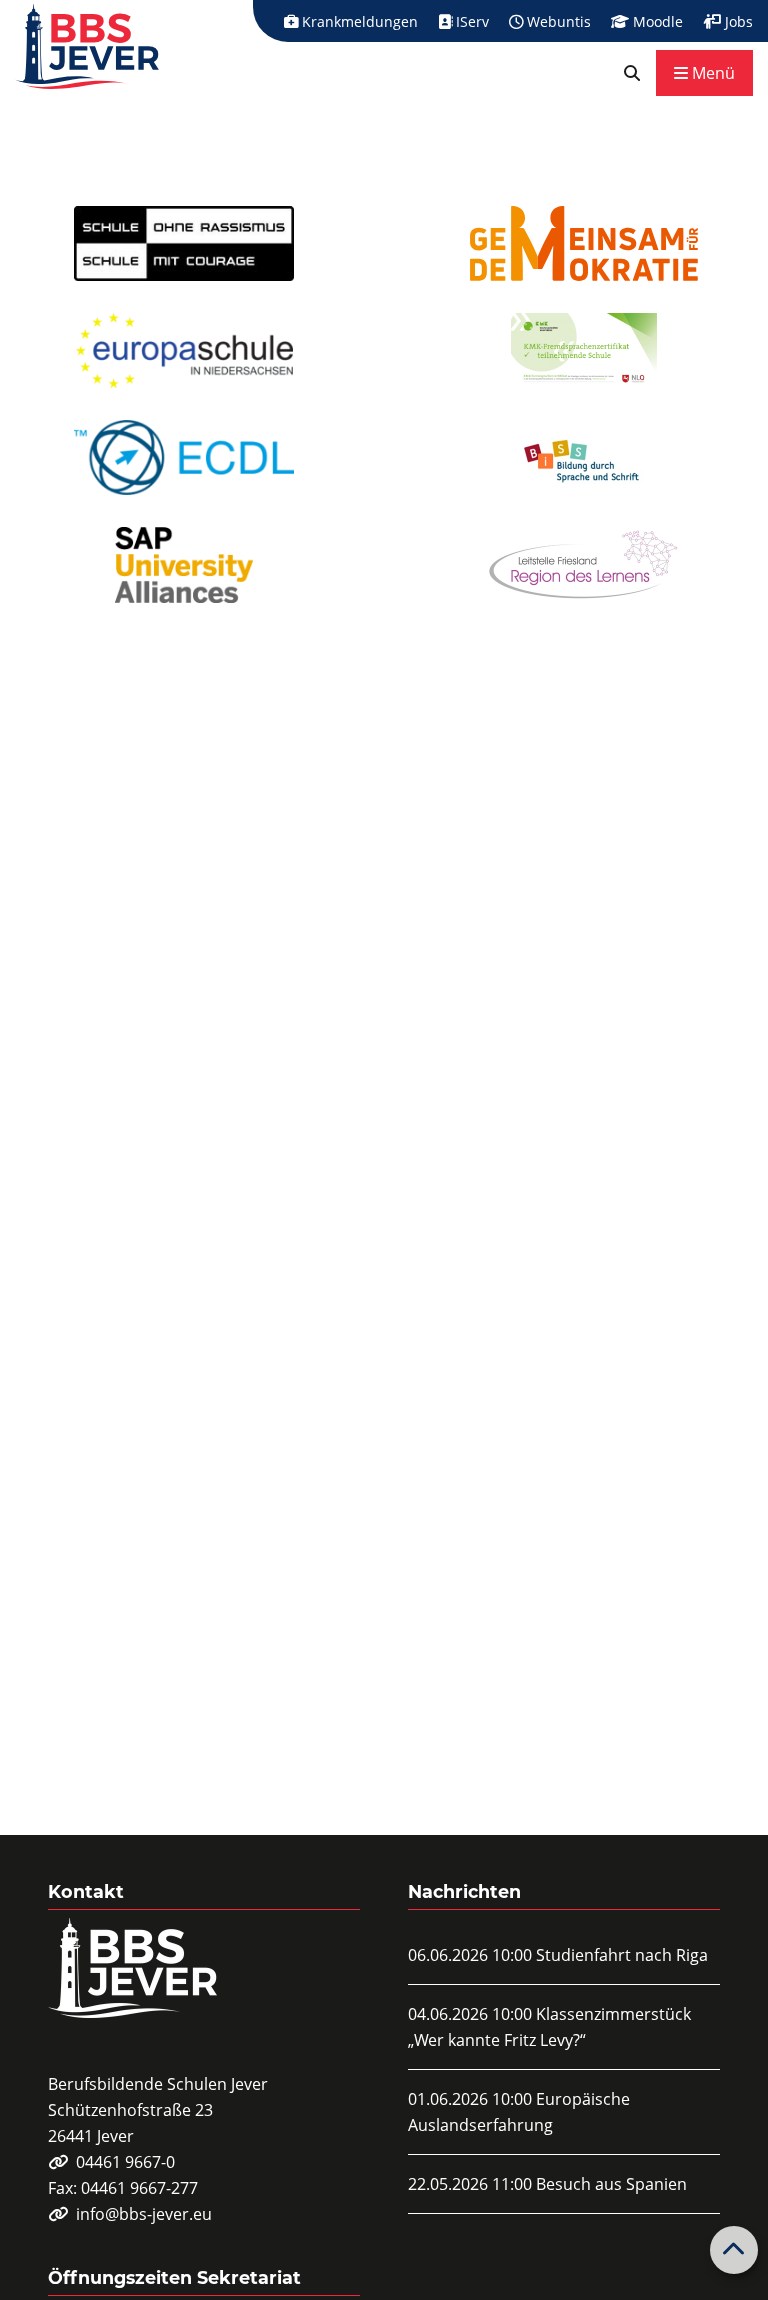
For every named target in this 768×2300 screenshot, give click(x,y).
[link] (632, 73)
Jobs (737, 21)
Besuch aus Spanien (611, 2184)
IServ (470, 21)
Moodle (656, 21)
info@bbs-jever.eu (144, 2214)
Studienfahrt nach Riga (622, 1955)
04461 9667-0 (125, 2162)
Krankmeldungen (358, 21)
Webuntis (557, 21)
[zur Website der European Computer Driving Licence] (184, 457)
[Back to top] (734, 2250)
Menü (711, 73)
